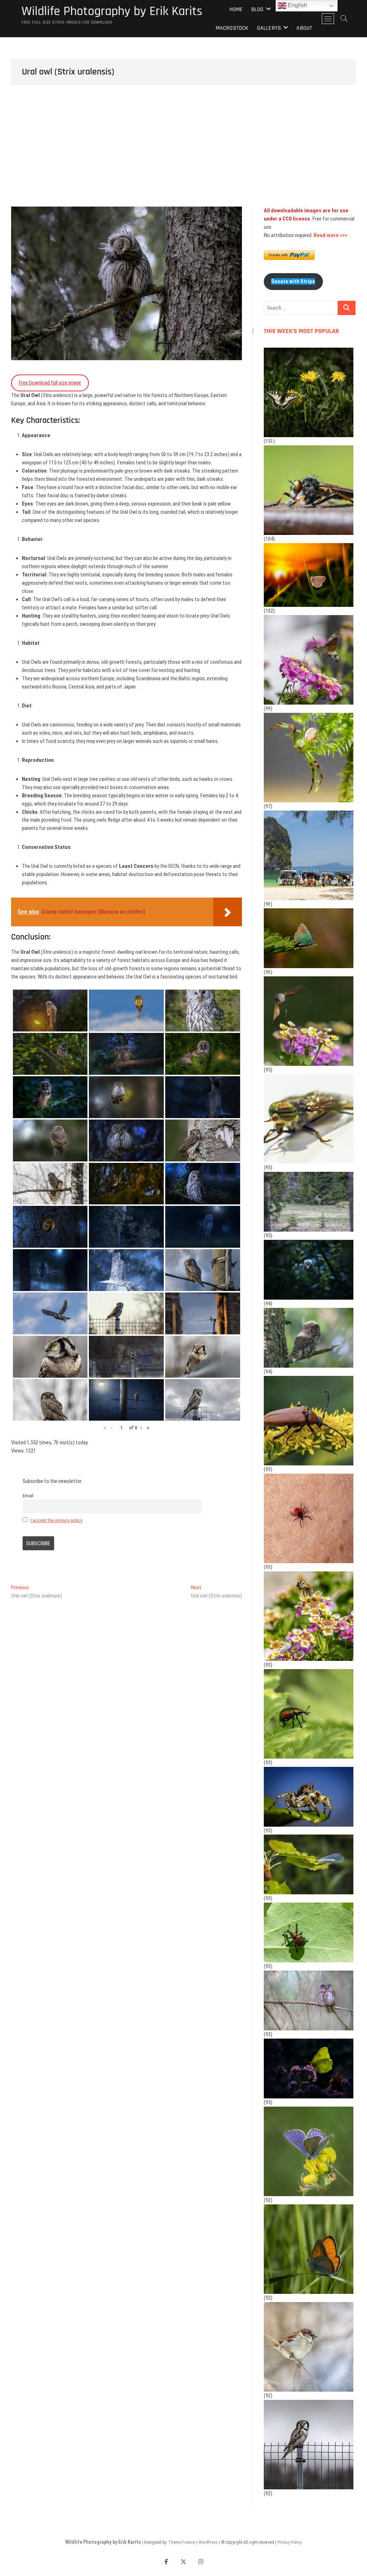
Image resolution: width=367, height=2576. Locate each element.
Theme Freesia (182, 2542)
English (297, 5)
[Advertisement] (183, 153)
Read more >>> (330, 235)
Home (236, 9)
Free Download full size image (50, 383)
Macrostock (232, 28)
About (304, 28)
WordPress (208, 2542)
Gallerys (269, 28)
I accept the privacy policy (56, 1520)
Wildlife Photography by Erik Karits (112, 11)
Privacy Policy (289, 2542)
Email (28, 1495)
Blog (258, 9)
